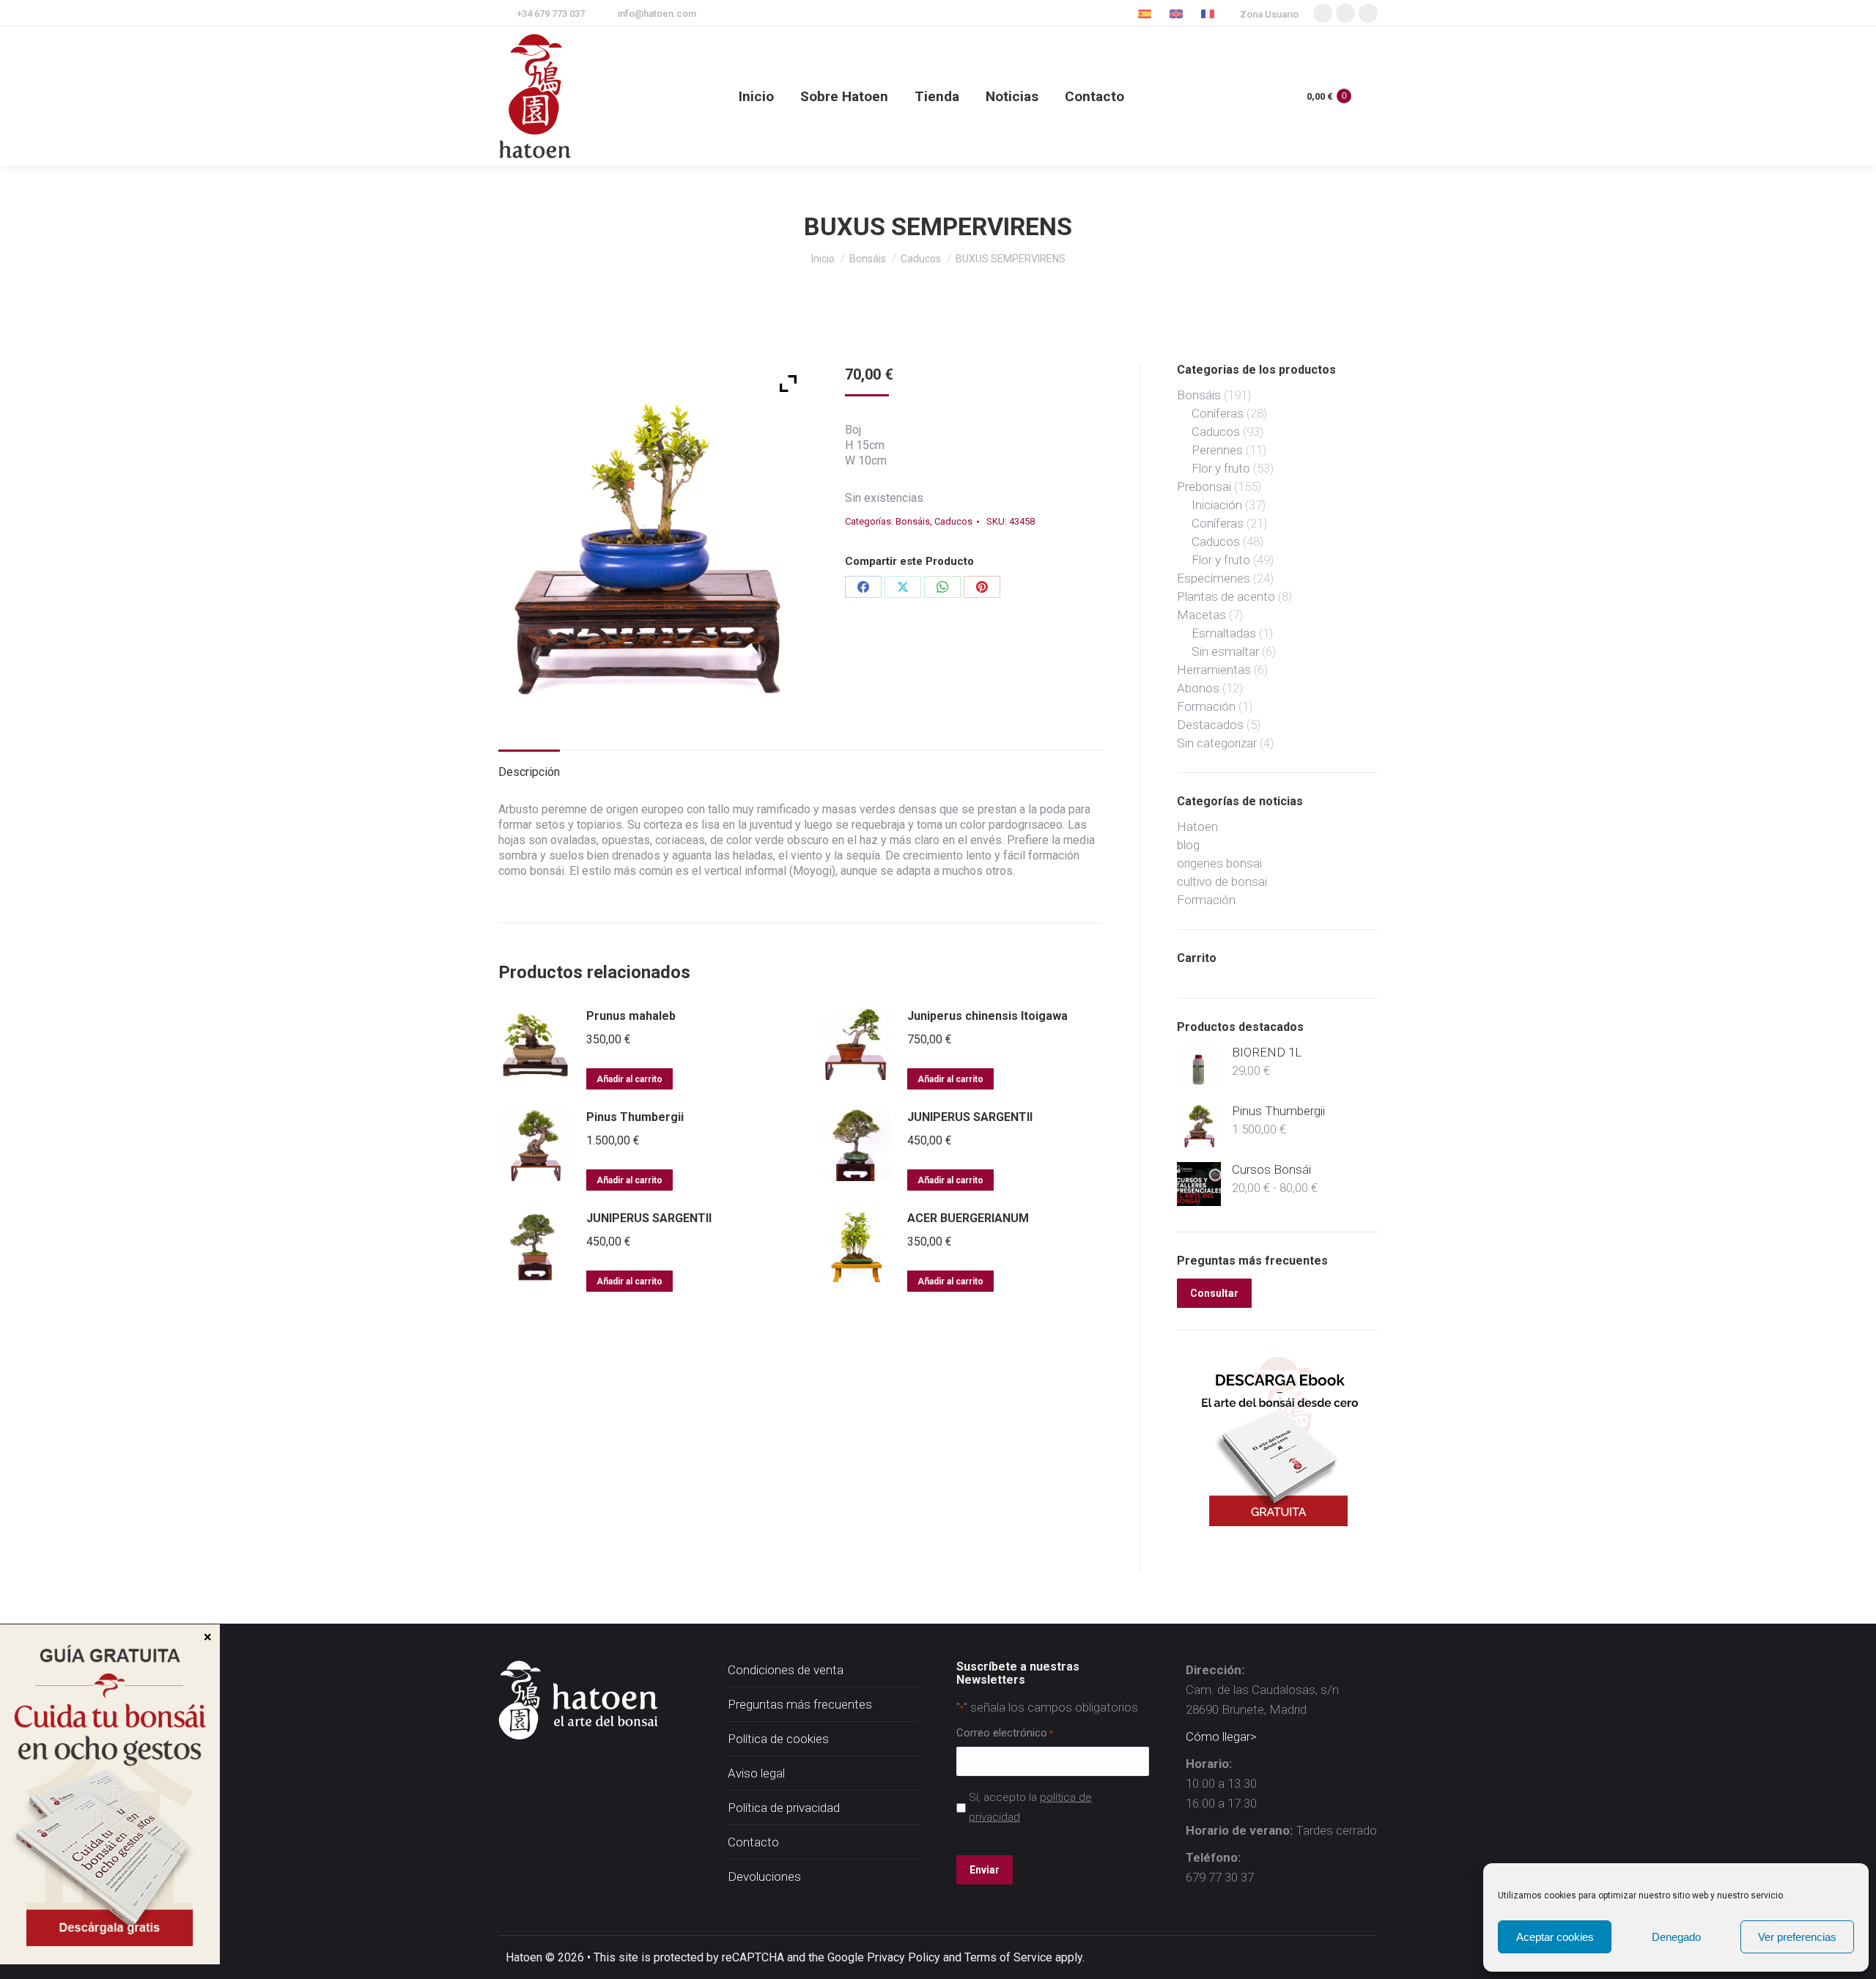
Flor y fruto (1221, 468)
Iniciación (1217, 505)
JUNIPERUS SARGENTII (970, 1117)
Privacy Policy (904, 1957)
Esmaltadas (1224, 633)
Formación (1206, 706)
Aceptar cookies (1555, 1937)
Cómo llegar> (1221, 1736)
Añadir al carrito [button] (629, 1079)
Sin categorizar (1217, 743)
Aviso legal (756, 1773)
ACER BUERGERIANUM (968, 1218)
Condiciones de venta (786, 1670)
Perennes (1217, 450)
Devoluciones (764, 1876)
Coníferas (1218, 413)
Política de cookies (778, 1739)
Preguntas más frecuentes (800, 1704)
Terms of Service (1008, 1957)
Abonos (1198, 688)
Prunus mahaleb (631, 1016)
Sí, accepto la (1030, 1807)
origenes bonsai (1219, 863)
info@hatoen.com (657, 14)
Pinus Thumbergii (635, 1117)
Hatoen (1197, 826)
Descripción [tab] (529, 772)
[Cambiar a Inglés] (1178, 14)
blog (1188, 845)
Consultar (1214, 1293)
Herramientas (1214, 670)
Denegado (1676, 1937)
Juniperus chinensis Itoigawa (987, 1016)
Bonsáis (913, 521)
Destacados (1210, 725)
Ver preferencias (1797, 1937)
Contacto (753, 1842)
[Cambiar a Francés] (1210, 14)
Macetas (1201, 615)
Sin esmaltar (1225, 651)
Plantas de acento (1226, 596)
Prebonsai (1204, 487)
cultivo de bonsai (1222, 881)
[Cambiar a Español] (1146, 14)
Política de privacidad (784, 1808)
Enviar (985, 1870)
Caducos (953, 521)
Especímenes (1214, 578)
